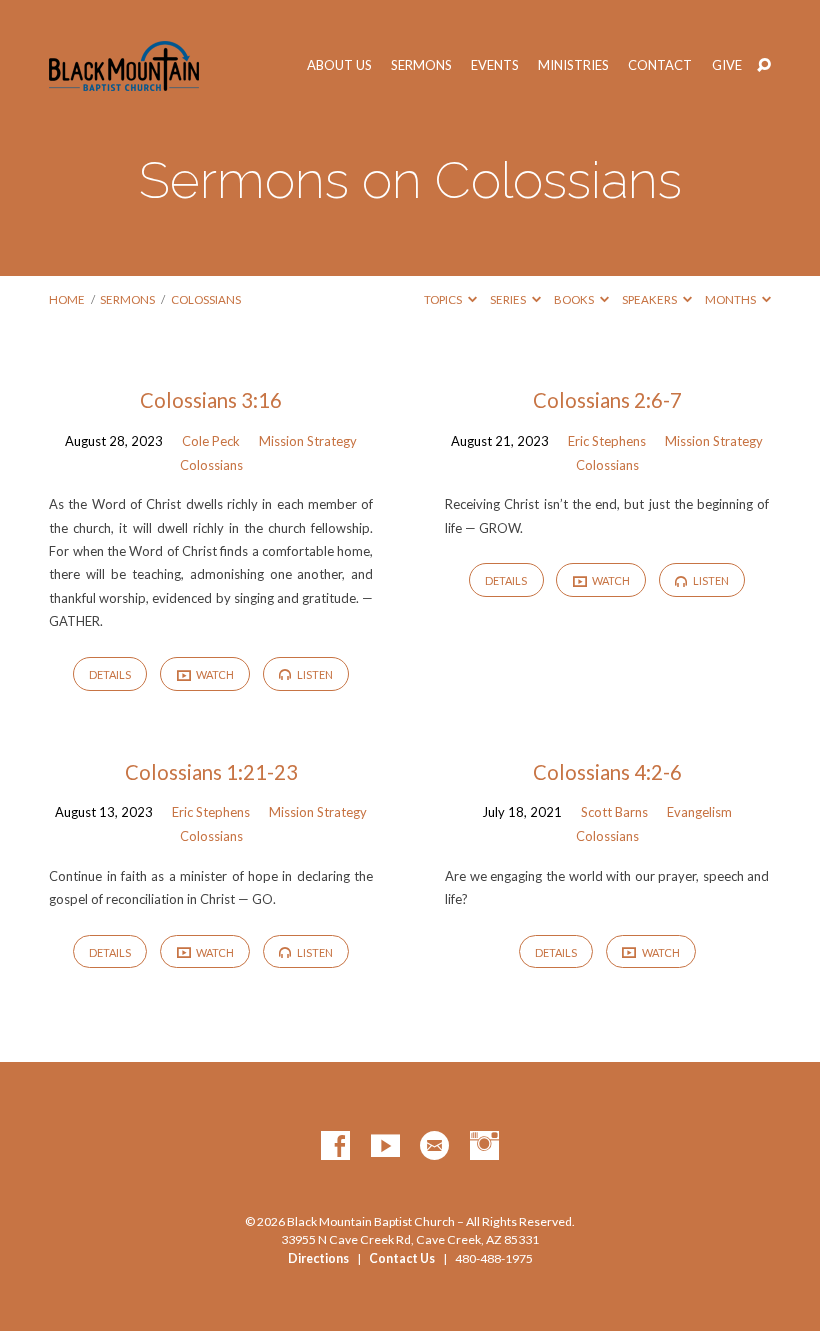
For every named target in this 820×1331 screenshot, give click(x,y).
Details (110, 674)
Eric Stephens (607, 441)
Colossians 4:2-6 (607, 772)
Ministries (573, 65)
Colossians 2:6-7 (607, 400)
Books (575, 299)
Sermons (421, 65)
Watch (214, 674)
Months (731, 299)
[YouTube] (385, 1146)
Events (495, 65)
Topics (444, 299)
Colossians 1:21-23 (211, 772)
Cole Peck (211, 441)
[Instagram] (484, 1146)
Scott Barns (614, 812)
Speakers (650, 299)
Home (67, 299)
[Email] (434, 1146)
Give (727, 65)
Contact (660, 65)
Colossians (206, 299)
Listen (314, 674)
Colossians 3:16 (211, 400)
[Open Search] (764, 66)
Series (509, 299)
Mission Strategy (308, 441)
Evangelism (699, 812)
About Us (339, 65)
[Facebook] (335, 1146)
